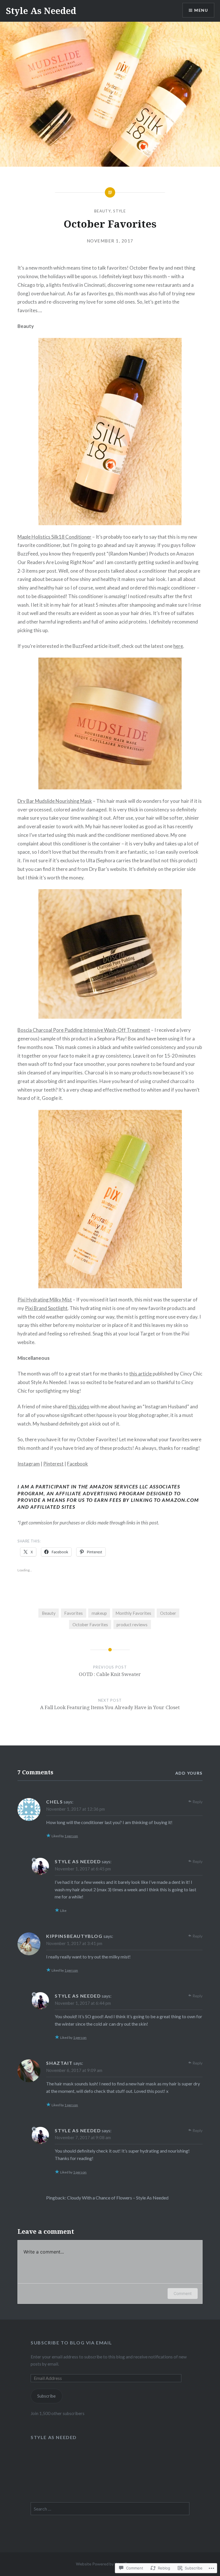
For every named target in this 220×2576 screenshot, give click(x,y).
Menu (201, 10)
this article (141, 1374)
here (178, 646)
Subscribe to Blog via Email (71, 2343)
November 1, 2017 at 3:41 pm (74, 1943)
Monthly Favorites (133, 1613)
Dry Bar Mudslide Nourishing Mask (55, 801)
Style (119, 211)
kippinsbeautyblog (74, 1936)
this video (79, 1407)
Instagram (29, 1464)
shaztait (59, 2063)
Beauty (103, 211)
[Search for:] (110, 2509)
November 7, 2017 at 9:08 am (83, 2137)
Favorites (73, 1613)
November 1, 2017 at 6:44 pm (83, 2003)
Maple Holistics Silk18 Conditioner (54, 537)
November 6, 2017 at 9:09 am (74, 2070)
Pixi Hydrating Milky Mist (45, 1300)
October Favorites (90, 1625)
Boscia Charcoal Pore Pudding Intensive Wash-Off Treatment (84, 1030)
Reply (198, 1802)
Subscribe (46, 2396)
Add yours (189, 1773)
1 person (71, 1836)
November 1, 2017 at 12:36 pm (75, 1809)
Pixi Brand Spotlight (46, 1308)
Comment (183, 2293)
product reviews (132, 1625)
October (168, 1613)
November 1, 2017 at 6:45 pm (83, 1869)
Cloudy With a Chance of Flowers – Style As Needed (118, 2198)
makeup (99, 1613)
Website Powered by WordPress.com (110, 2564)
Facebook (77, 1464)
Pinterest (53, 1464)
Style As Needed (41, 11)
